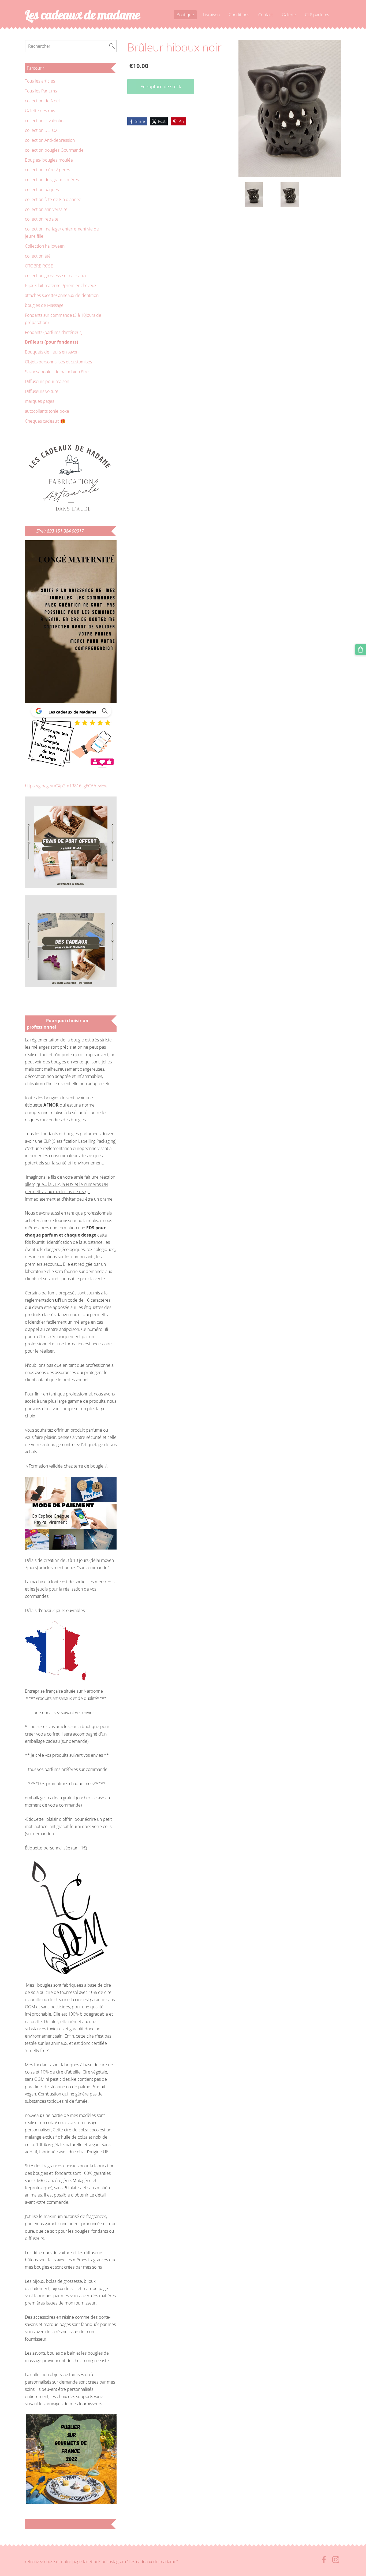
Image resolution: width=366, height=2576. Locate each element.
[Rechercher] (112, 46)
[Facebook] (324, 2560)
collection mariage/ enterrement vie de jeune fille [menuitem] (62, 232)
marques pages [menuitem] (40, 401)
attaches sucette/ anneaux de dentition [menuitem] (62, 295)
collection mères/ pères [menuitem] (47, 170)
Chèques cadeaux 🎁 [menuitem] (45, 421)
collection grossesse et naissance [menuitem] (56, 276)
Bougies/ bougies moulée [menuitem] (49, 160)
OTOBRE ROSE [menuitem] (39, 266)
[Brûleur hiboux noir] (254, 194)
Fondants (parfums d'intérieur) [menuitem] (54, 332)
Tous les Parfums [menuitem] (41, 91)
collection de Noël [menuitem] (42, 101)
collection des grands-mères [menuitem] (52, 180)
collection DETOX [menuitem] (41, 130)
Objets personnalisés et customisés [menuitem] (58, 362)
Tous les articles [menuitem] (40, 81)
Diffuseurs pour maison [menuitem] (47, 381)
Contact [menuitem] (266, 15)
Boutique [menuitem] (185, 15)
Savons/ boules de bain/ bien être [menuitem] (57, 372)
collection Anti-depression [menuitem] (50, 140)
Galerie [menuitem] (289, 15)
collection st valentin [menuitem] (44, 121)
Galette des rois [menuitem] (40, 111)
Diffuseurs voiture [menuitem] (42, 391)
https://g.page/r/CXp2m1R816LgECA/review (66, 786)
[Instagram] (336, 2560)
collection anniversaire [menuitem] (46, 209)
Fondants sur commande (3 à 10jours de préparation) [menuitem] (63, 319)
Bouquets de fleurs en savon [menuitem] (52, 352)
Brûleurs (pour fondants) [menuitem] (51, 342)
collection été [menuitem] (38, 256)
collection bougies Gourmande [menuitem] (54, 150)
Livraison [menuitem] (211, 15)
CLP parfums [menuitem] (317, 15)
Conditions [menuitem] (239, 15)
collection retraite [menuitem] (42, 219)
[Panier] (361, 649)
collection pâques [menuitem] (42, 189)
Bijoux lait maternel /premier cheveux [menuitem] (61, 285)
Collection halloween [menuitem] (45, 246)
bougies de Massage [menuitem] (44, 305)
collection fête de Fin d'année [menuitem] (53, 199)
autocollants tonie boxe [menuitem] (47, 411)
